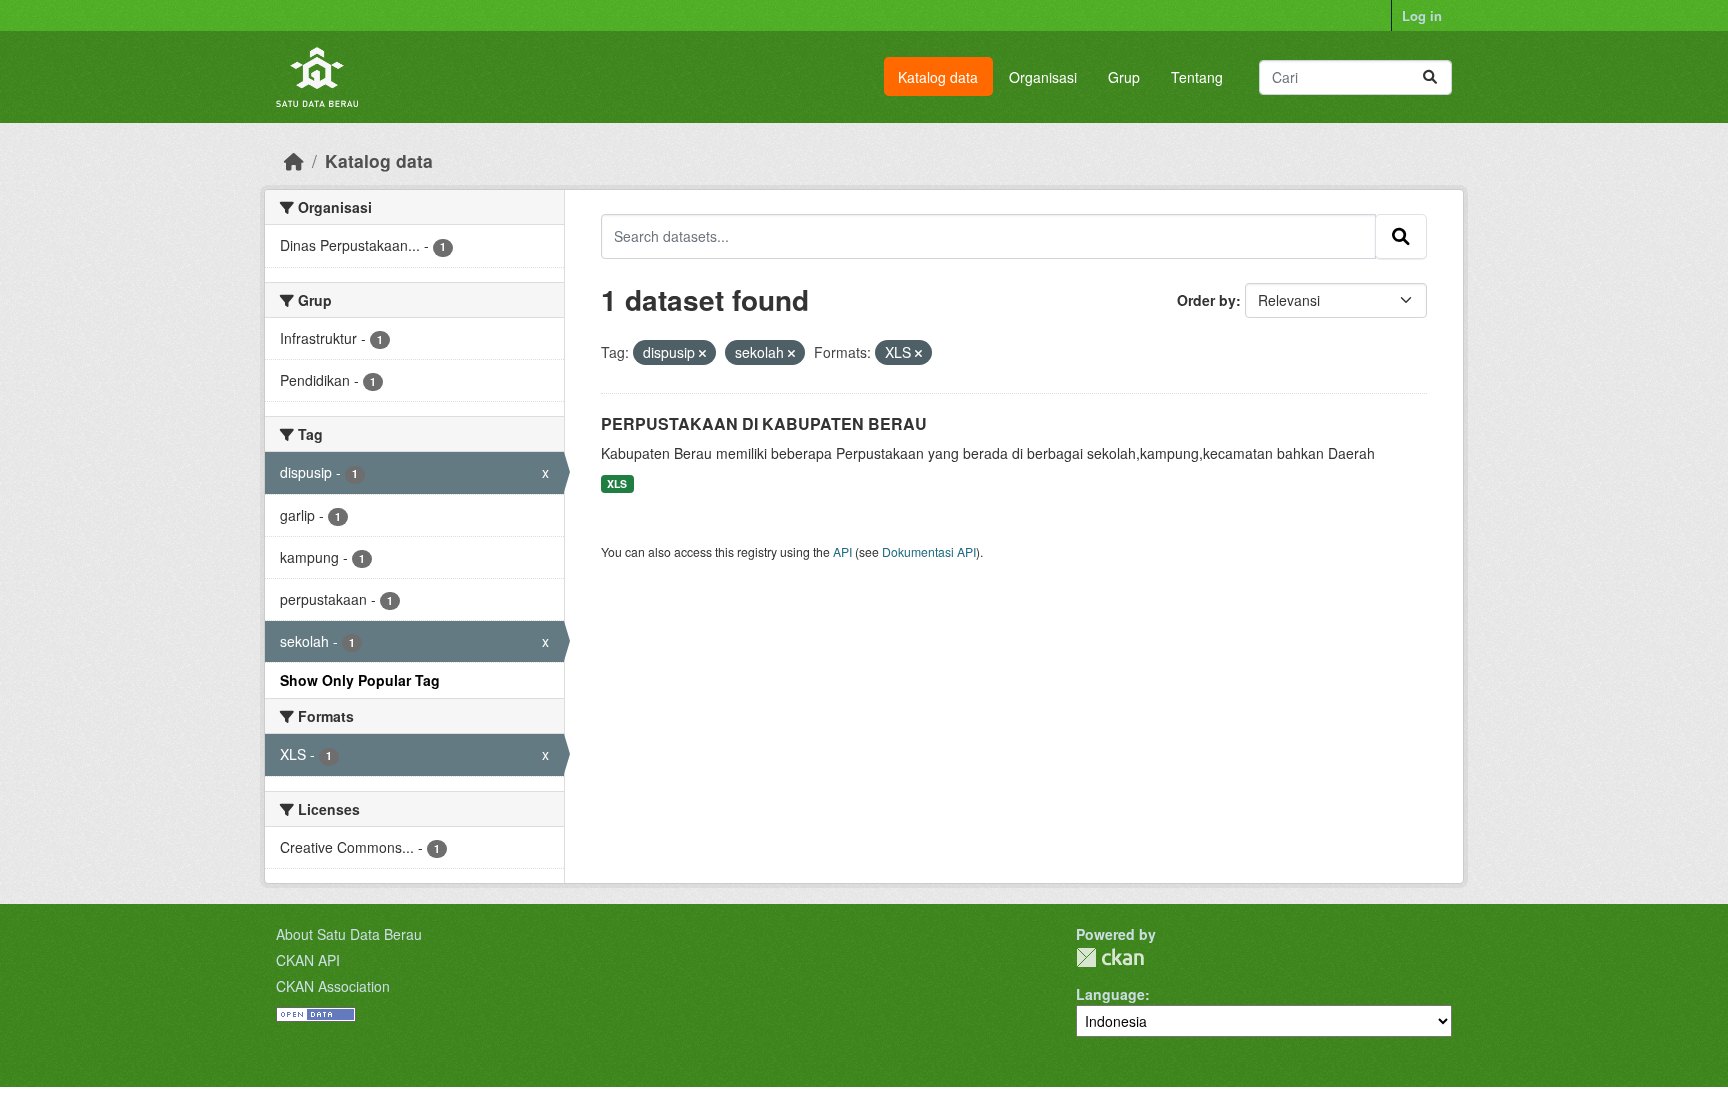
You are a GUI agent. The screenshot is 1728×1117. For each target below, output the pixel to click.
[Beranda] (294, 160)
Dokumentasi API (929, 551)
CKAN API (308, 960)
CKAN (1110, 957)
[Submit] (1430, 77)
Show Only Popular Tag (360, 680)
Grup (1124, 77)
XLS (617, 483)
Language (1110, 994)
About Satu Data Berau (349, 934)
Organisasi (1043, 77)
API (842, 551)
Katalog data (938, 77)
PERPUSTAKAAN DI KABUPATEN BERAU (764, 423)
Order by (1206, 300)
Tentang (1197, 77)
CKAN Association (333, 986)
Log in (1422, 15)
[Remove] (702, 353)
